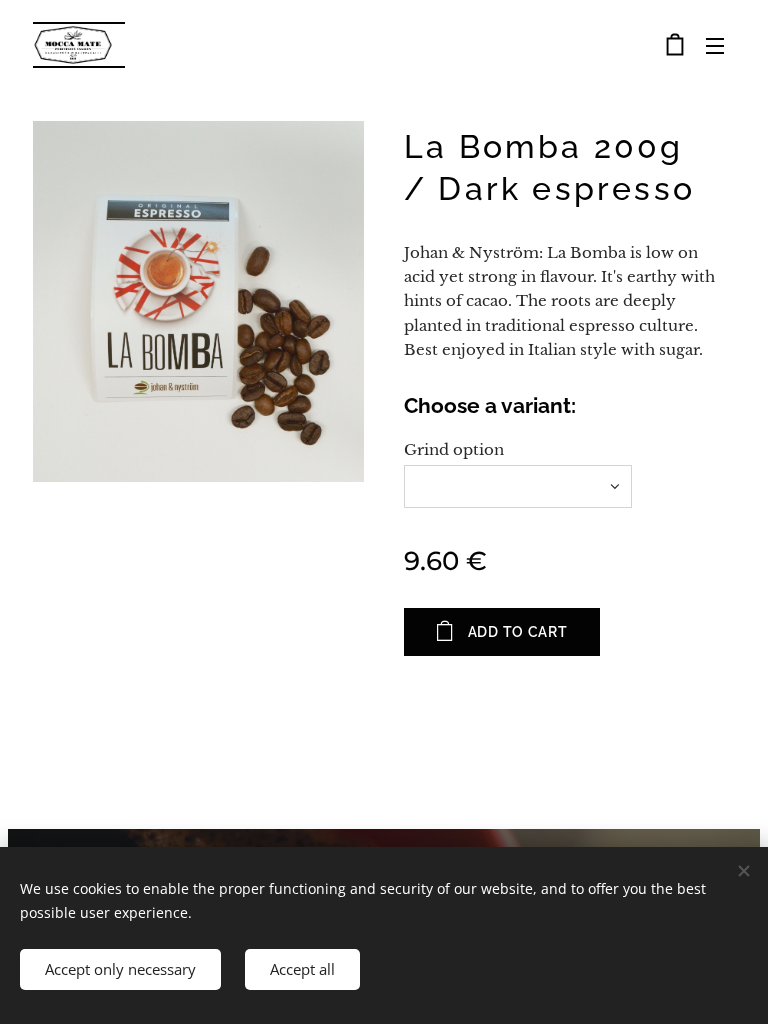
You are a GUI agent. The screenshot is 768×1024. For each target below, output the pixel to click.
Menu (715, 45)
